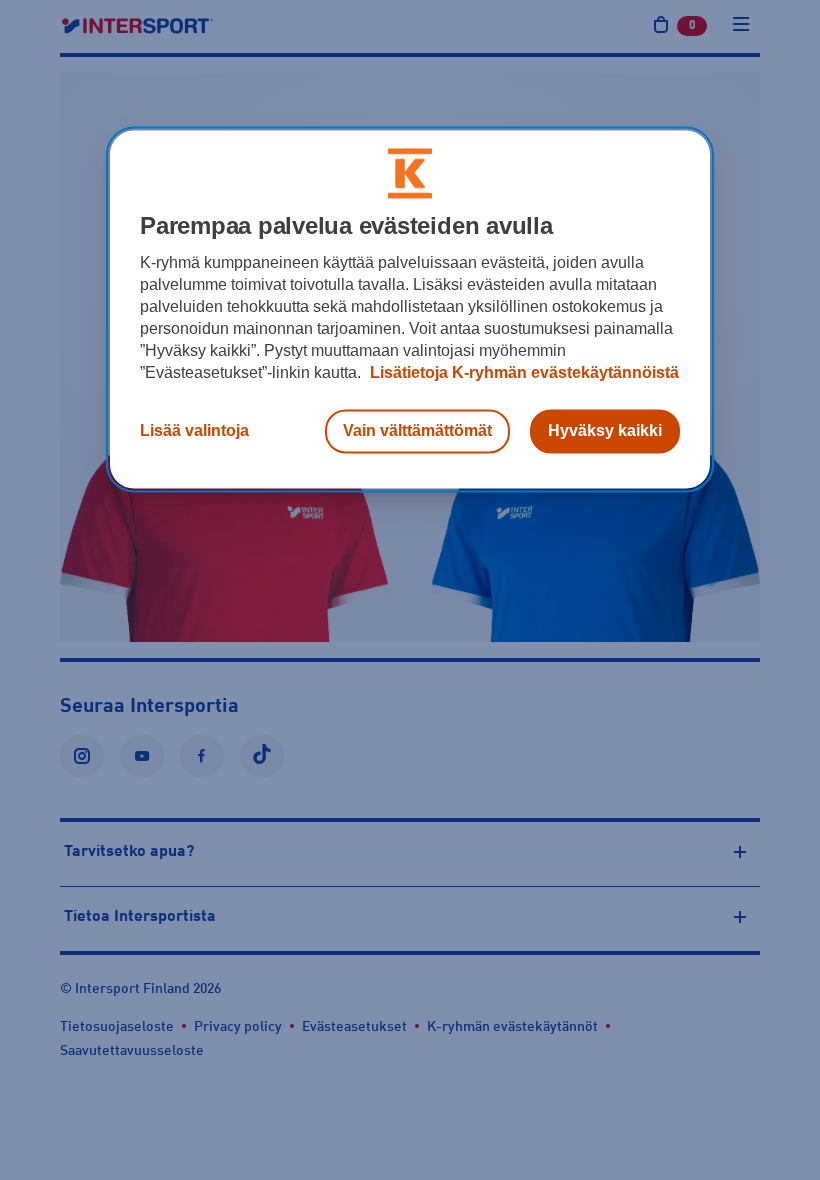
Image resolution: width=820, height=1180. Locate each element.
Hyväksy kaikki (605, 430)
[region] (410, 309)
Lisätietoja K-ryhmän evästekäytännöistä (522, 372)
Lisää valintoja (194, 430)
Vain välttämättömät (417, 430)
